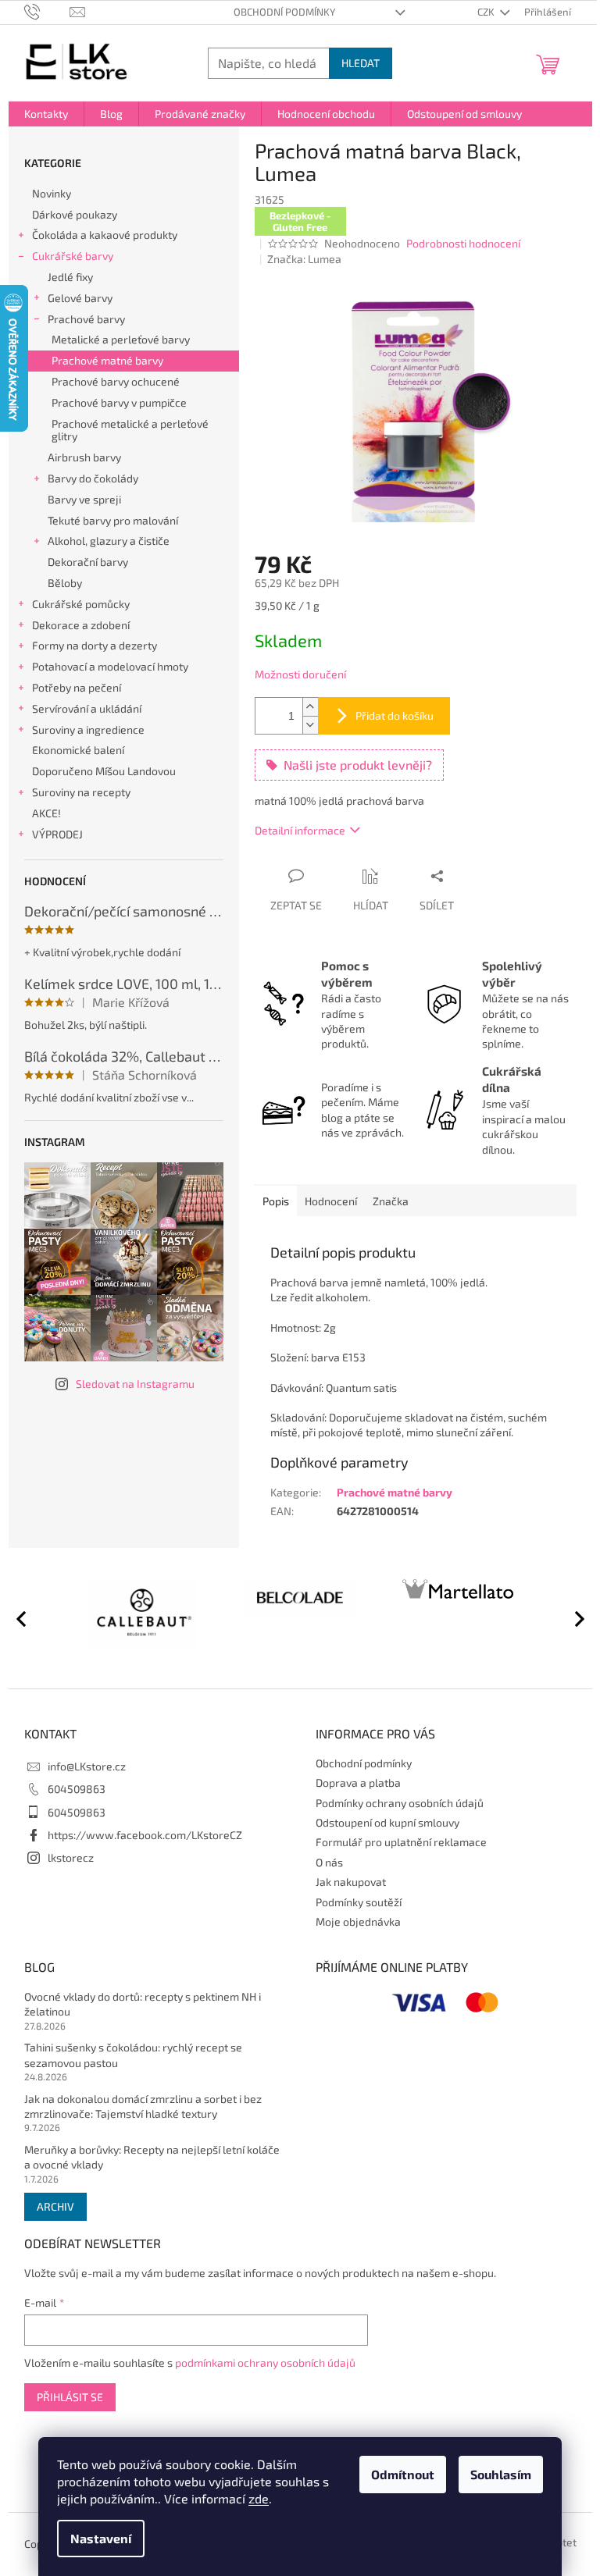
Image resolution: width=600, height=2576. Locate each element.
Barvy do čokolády (93, 478)
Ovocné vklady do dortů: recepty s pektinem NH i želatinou (143, 2004)
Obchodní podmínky (284, 12)
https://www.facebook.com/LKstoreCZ (145, 1835)
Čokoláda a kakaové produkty (105, 235)
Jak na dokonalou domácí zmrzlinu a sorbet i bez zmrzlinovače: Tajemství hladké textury (143, 2106)
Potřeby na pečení (77, 687)
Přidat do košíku (395, 715)
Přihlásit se (70, 2397)
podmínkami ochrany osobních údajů (265, 2363)
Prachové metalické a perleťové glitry (130, 430)
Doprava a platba (358, 1783)
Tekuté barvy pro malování (113, 520)
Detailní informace (300, 830)
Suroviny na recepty (81, 792)
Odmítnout (403, 2474)
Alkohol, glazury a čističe (109, 541)
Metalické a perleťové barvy (121, 339)
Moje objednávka (358, 1921)
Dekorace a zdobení (81, 625)
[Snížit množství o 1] (310, 725)
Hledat (361, 63)
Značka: (304, 259)
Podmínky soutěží (359, 1902)
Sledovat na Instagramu (135, 1384)
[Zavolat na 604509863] (47, 11)
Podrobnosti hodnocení (463, 243)
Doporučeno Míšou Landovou (104, 771)
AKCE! (46, 813)
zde (259, 2498)
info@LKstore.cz (87, 1766)
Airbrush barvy (84, 457)
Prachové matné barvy (107, 360)
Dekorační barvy (88, 562)
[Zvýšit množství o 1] (310, 707)
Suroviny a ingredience (88, 729)
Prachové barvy (86, 319)
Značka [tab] (391, 1201)
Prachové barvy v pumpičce (119, 402)
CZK (487, 12)
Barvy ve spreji (84, 499)
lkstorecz (71, 1857)
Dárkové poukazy (75, 214)
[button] (573, 1618)
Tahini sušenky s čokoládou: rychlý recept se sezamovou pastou (133, 2055)
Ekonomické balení (78, 750)
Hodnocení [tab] (331, 1201)
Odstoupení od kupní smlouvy (387, 1822)
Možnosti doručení (300, 674)
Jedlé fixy (70, 277)
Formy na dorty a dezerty (95, 645)
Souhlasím (501, 2474)
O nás (329, 1862)
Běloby (65, 583)
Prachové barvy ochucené (116, 381)
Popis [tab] (276, 1201)
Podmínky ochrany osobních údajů (400, 1803)
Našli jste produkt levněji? (358, 765)
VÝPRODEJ (57, 834)
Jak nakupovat (351, 1882)
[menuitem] (46, 114)
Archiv (55, 2206)
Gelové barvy (80, 298)
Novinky (52, 193)
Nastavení (101, 2538)
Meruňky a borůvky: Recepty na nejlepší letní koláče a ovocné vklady (152, 2157)
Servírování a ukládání (87, 708)
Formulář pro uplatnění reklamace (401, 1842)
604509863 (77, 1789)
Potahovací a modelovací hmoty (110, 666)
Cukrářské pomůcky (81, 604)
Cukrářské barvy (73, 256)
